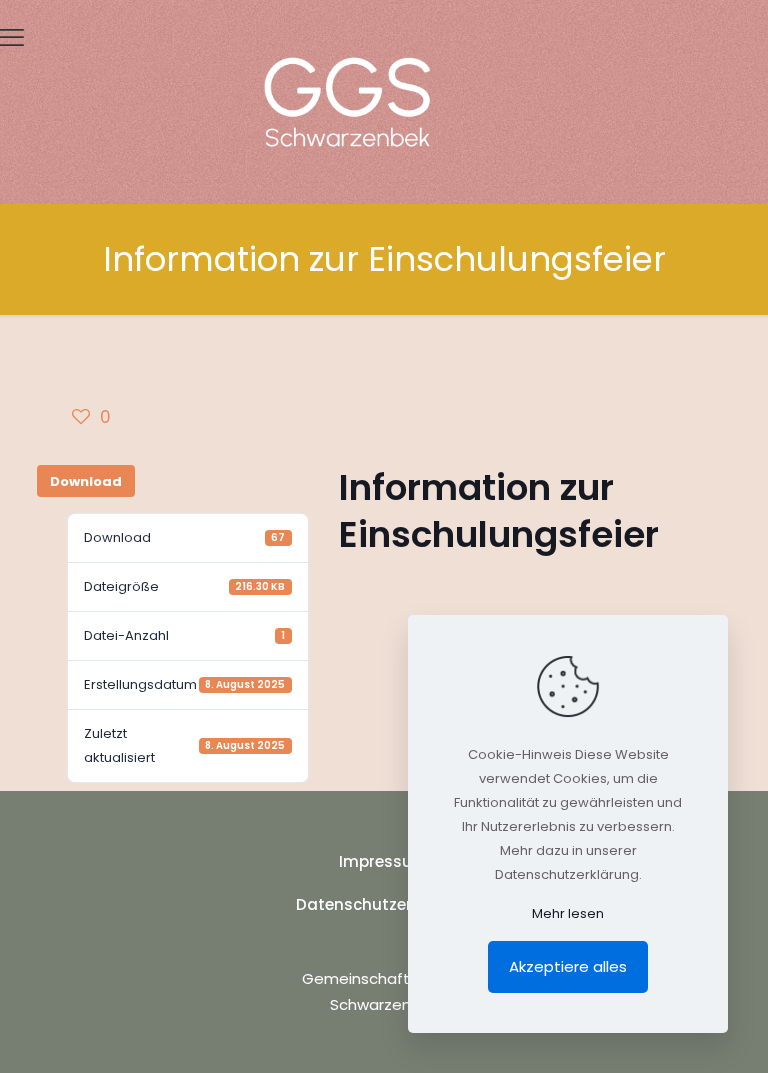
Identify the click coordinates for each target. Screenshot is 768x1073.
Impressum (383, 861)
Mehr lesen (568, 913)
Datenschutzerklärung (384, 904)
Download (86, 481)
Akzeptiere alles (568, 966)
